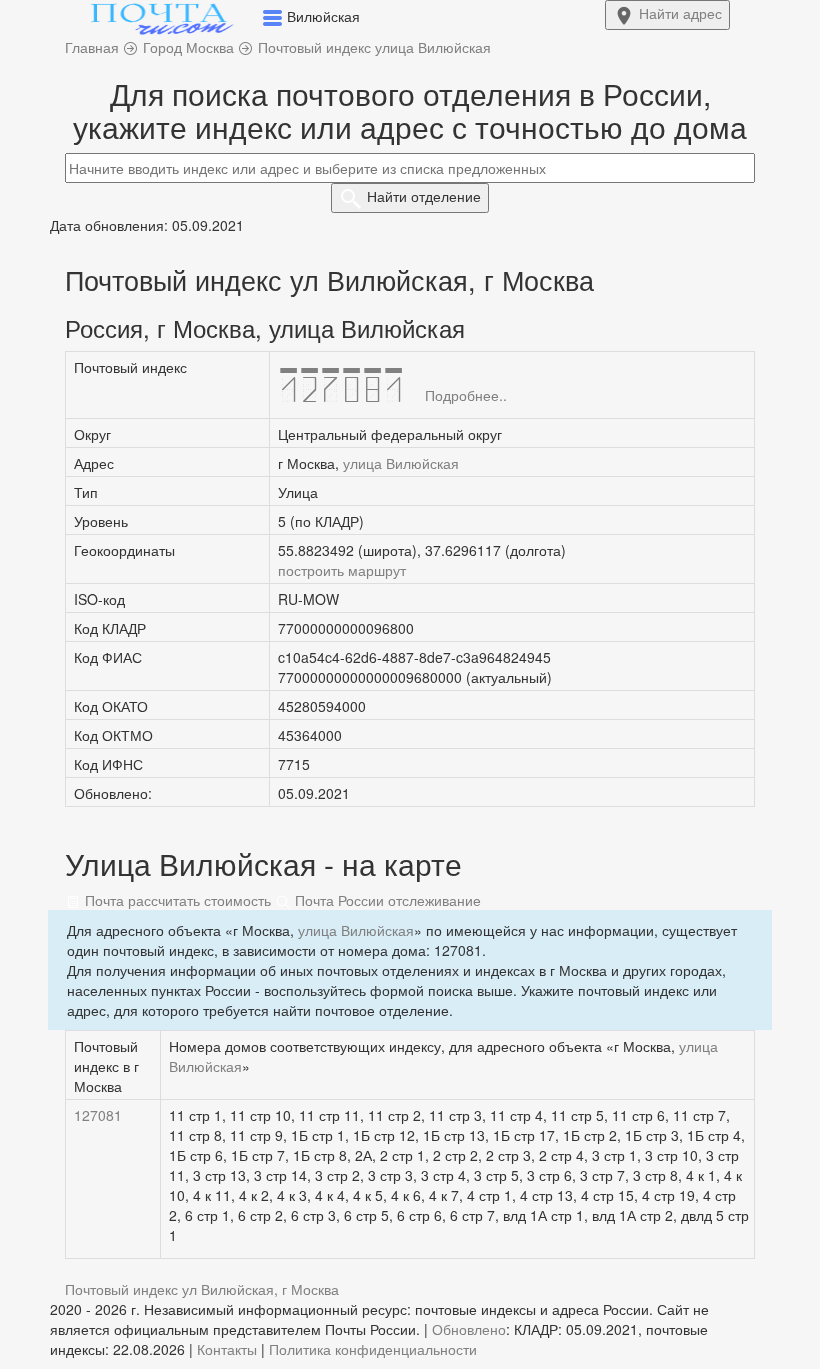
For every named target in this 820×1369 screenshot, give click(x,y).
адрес (680, 13)
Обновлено (469, 1329)
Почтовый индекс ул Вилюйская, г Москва (202, 1289)
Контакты (227, 1349)
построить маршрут (342, 570)
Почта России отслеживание (386, 900)
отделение (424, 196)
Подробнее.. (466, 395)
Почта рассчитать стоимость (176, 900)
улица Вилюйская (401, 463)
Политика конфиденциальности (373, 1349)
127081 (98, 1115)
